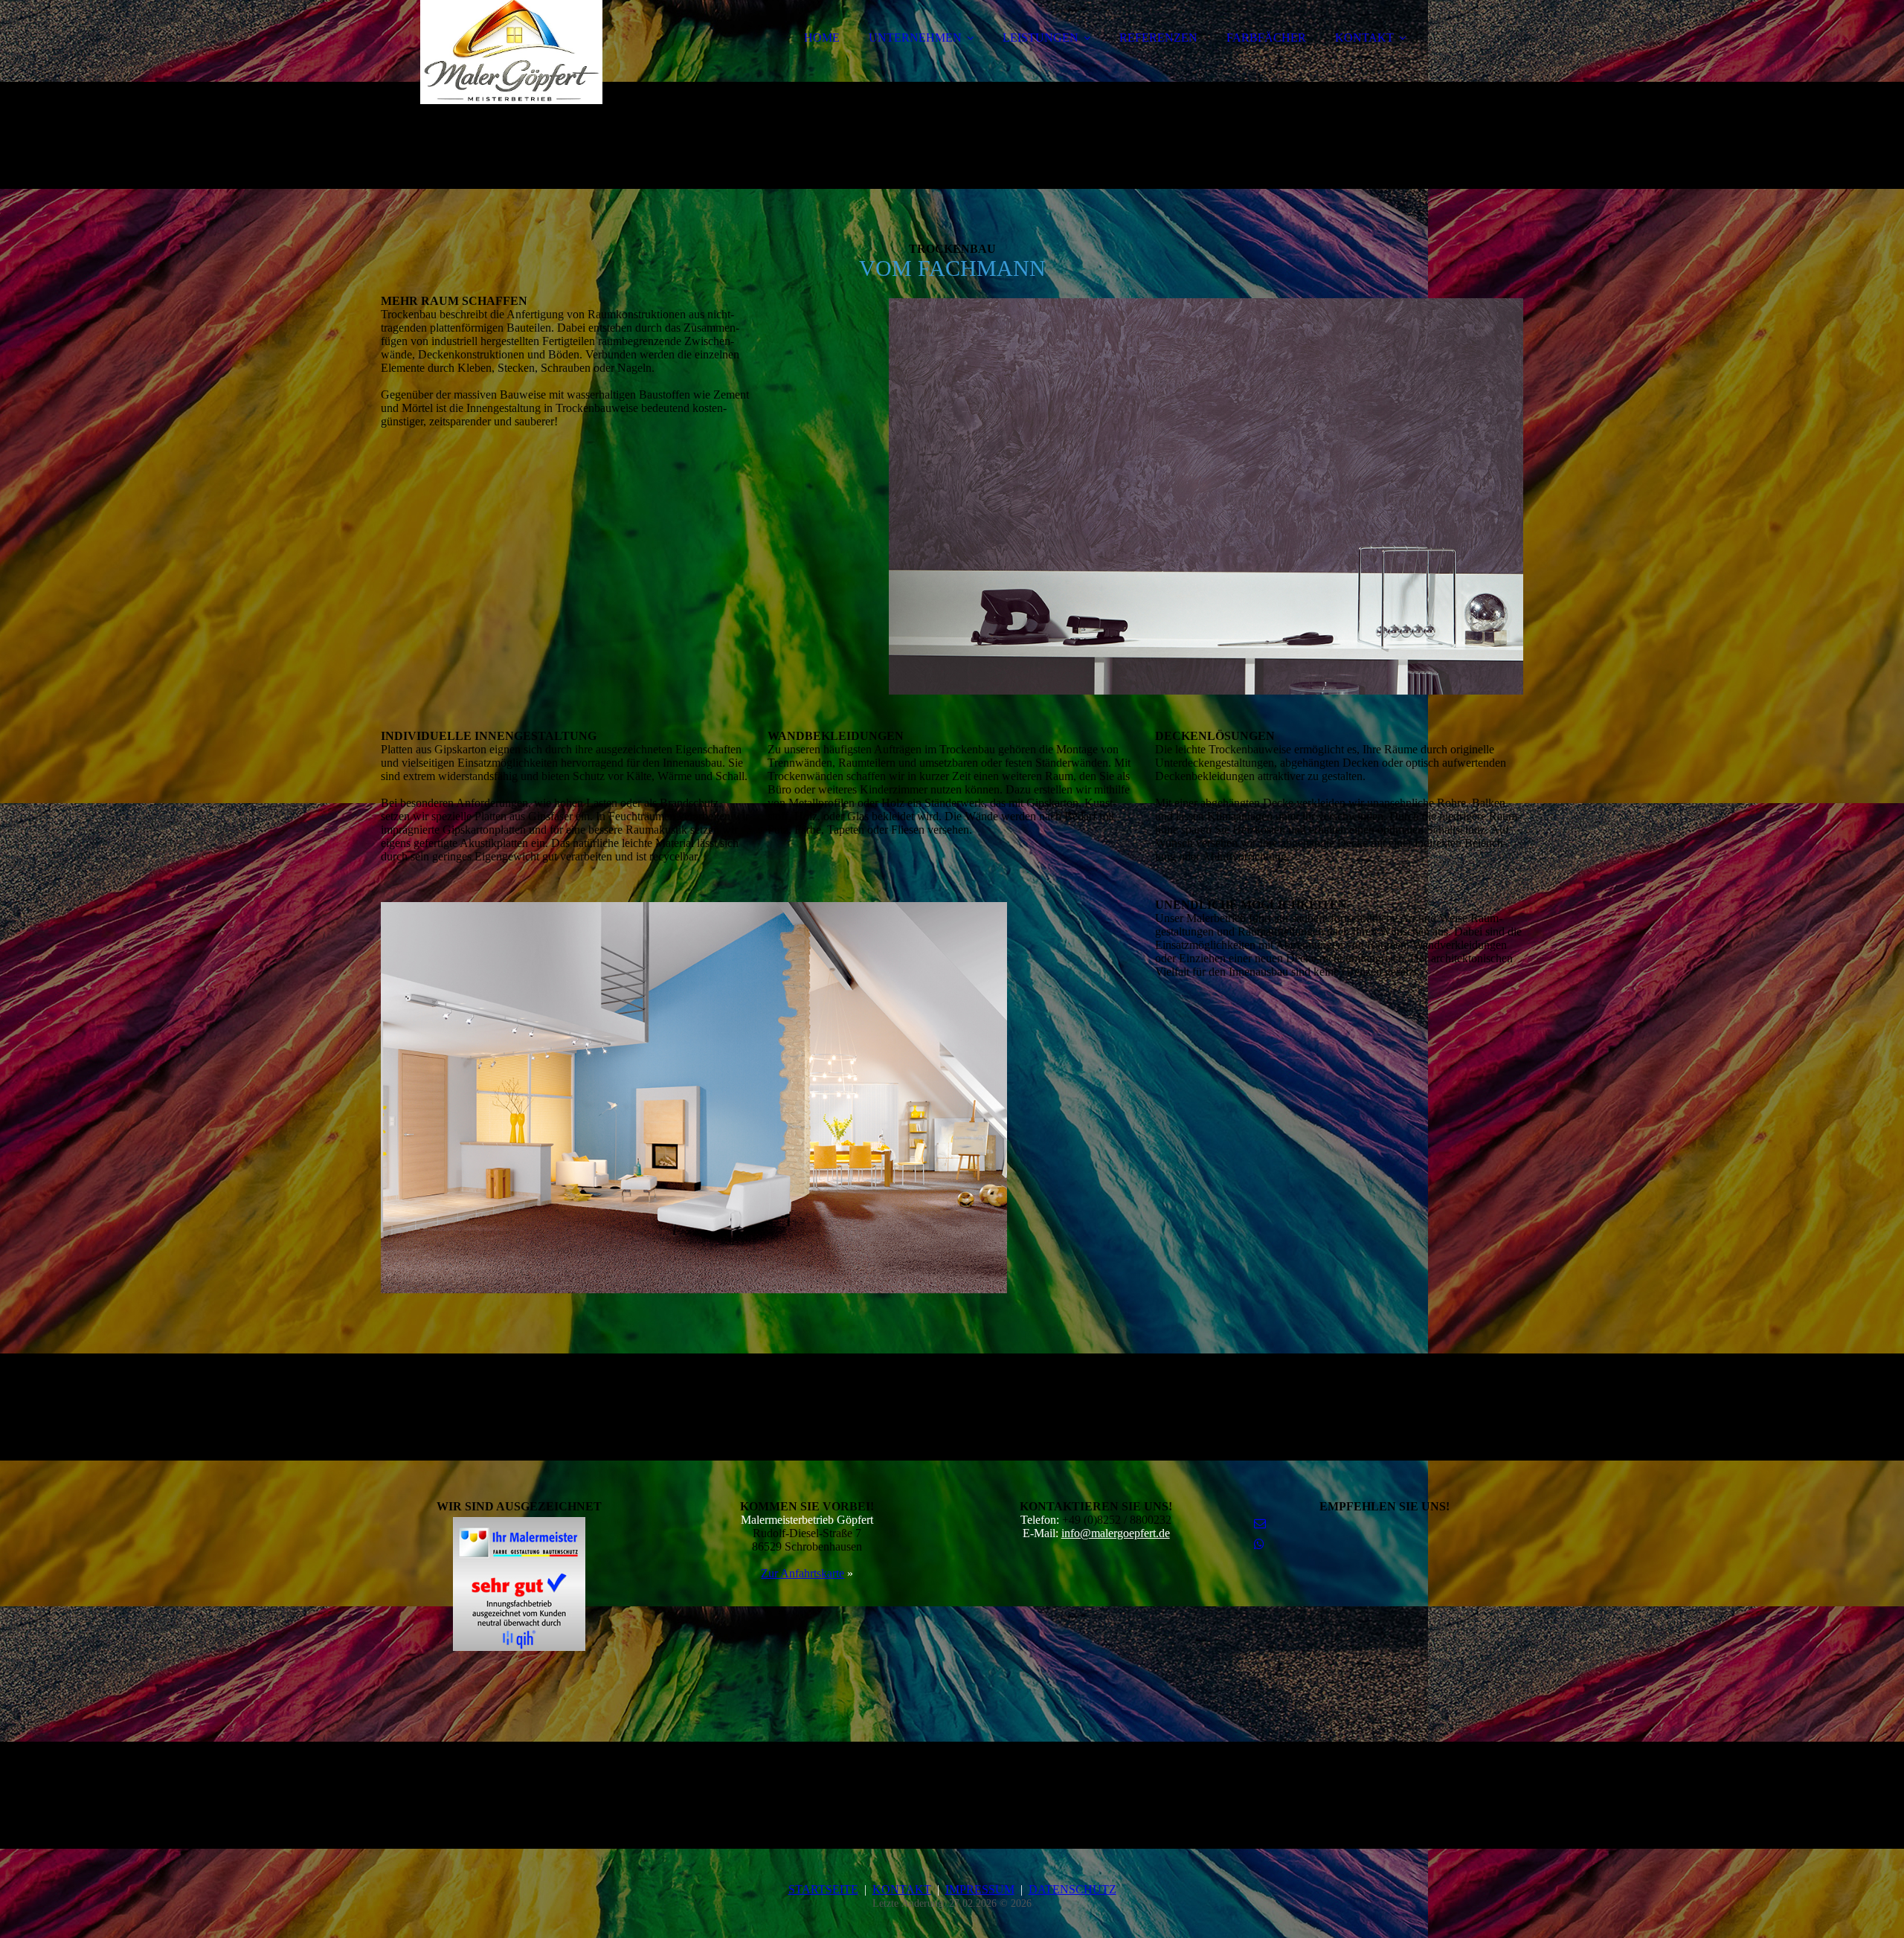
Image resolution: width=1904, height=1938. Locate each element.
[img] (511, 52)
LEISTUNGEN (1041, 38)
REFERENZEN (1158, 38)
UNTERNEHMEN (915, 38)
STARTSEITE (823, 1889)
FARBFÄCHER (1266, 38)
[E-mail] (1260, 1523)
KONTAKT (1364, 38)
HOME (822, 38)
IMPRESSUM (980, 1889)
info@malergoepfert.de (1116, 1533)
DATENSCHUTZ (1072, 1889)
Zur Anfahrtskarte (803, 1573)
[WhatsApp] (1259, 1544)
